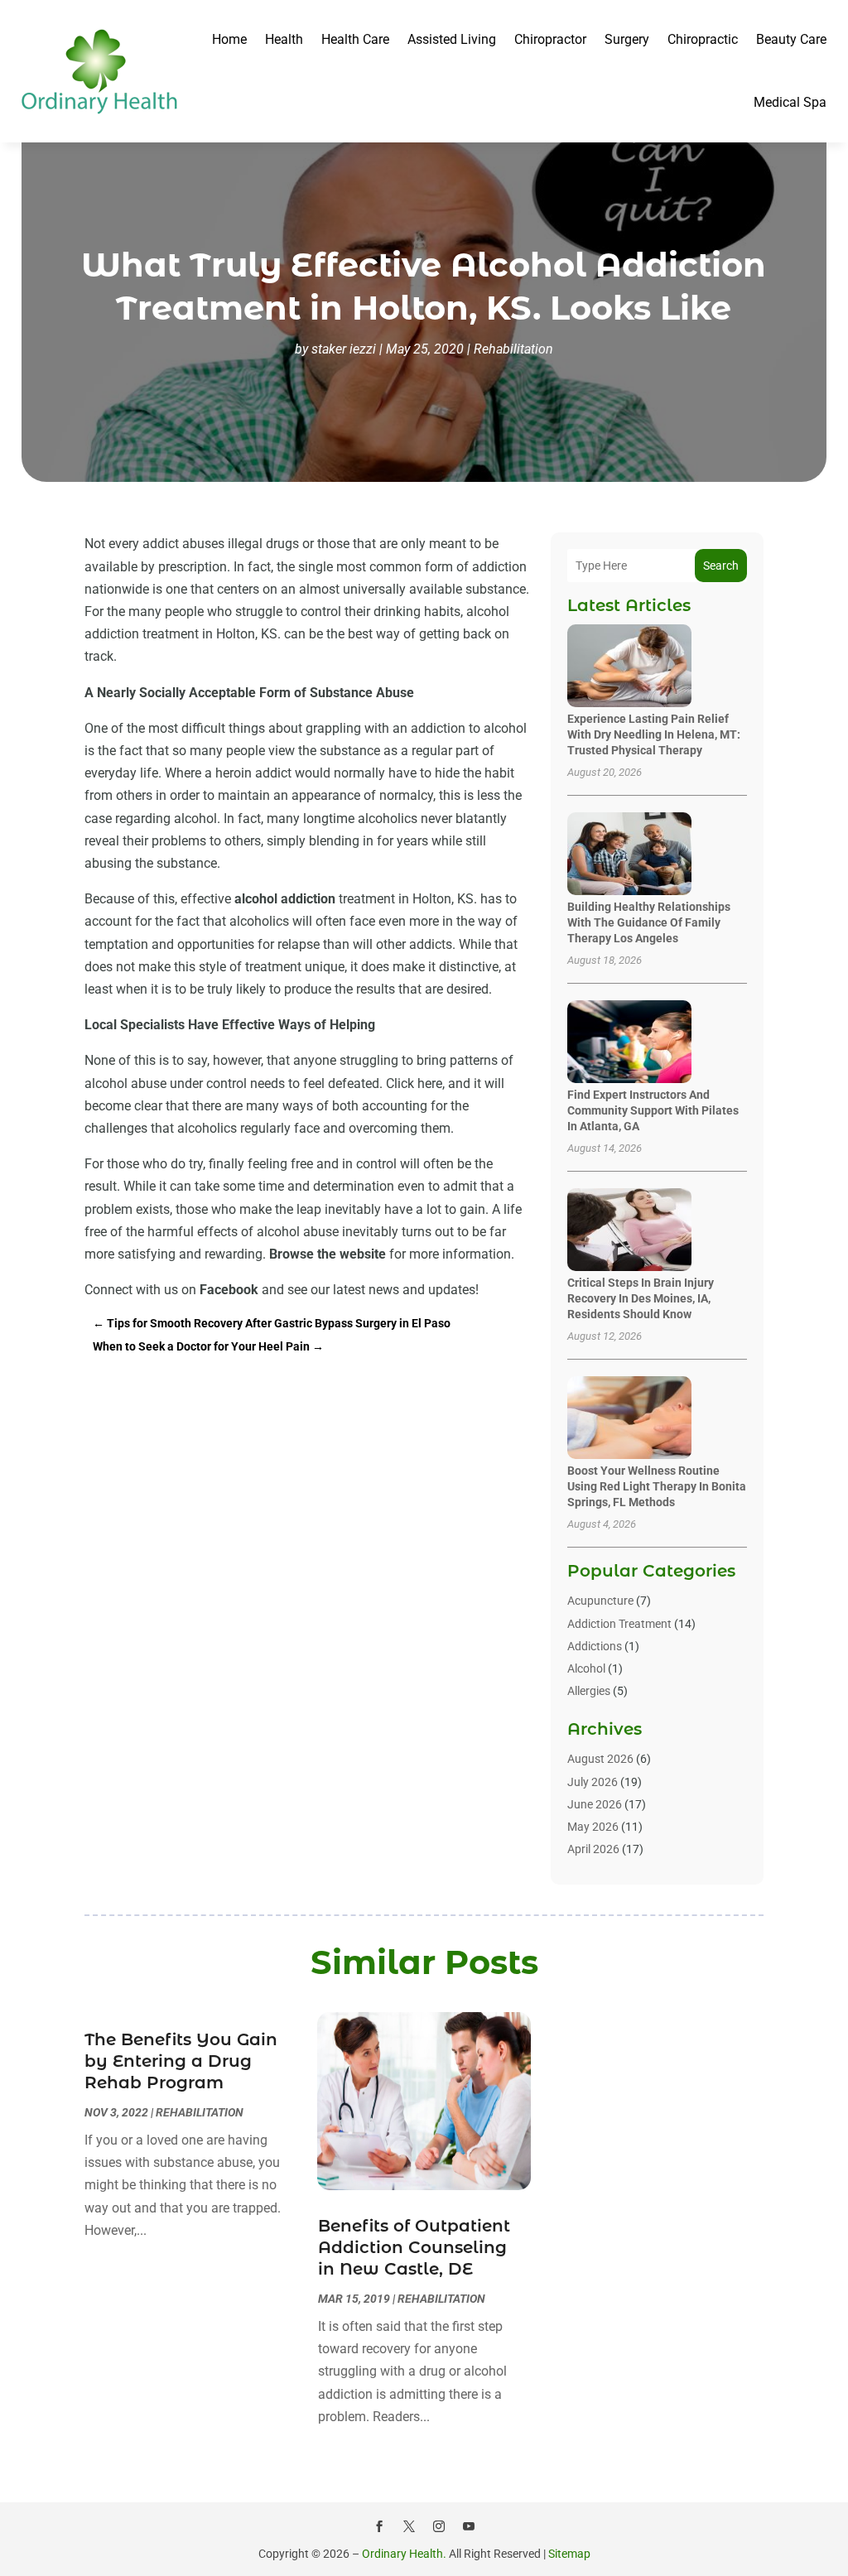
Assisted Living (452, 39)
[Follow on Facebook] (379, 2526)
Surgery (627, 39)
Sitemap (569, 2554)
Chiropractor (550, 39)
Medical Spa (790, 102)
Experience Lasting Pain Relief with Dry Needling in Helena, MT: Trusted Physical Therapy (654, 734)
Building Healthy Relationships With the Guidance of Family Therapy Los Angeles (649, 922)
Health (284, 39)
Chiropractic (703, 39)
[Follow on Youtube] (469, 2526)
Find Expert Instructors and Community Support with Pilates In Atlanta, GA (653, 1110)
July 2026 (593, 1782)
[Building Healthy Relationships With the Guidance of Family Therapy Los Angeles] (629, 855)
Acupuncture (600, 1601)
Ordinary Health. (404, 2554)
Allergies (589, 1691)
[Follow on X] (409, 2526)
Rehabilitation (513, 349)
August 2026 (600, 1759)
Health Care (355, 39)
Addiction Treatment (619, 1624)
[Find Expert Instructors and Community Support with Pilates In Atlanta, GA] (629, 1043)
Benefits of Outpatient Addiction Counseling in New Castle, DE (414, 2247)
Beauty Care (791, 39)
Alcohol (586, 1668)
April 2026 (593, 1849)
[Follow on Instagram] (439, 2526)
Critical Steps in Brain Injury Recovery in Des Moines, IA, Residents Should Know (641, 1298)
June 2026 (595, 1804)
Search (721, 566)
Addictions (595, 1646)
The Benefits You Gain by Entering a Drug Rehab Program (181, 2061)
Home (229, 39)
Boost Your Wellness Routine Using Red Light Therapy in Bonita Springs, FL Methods (657, 1486)
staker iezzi (344, 349)
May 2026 (593, 1827)
